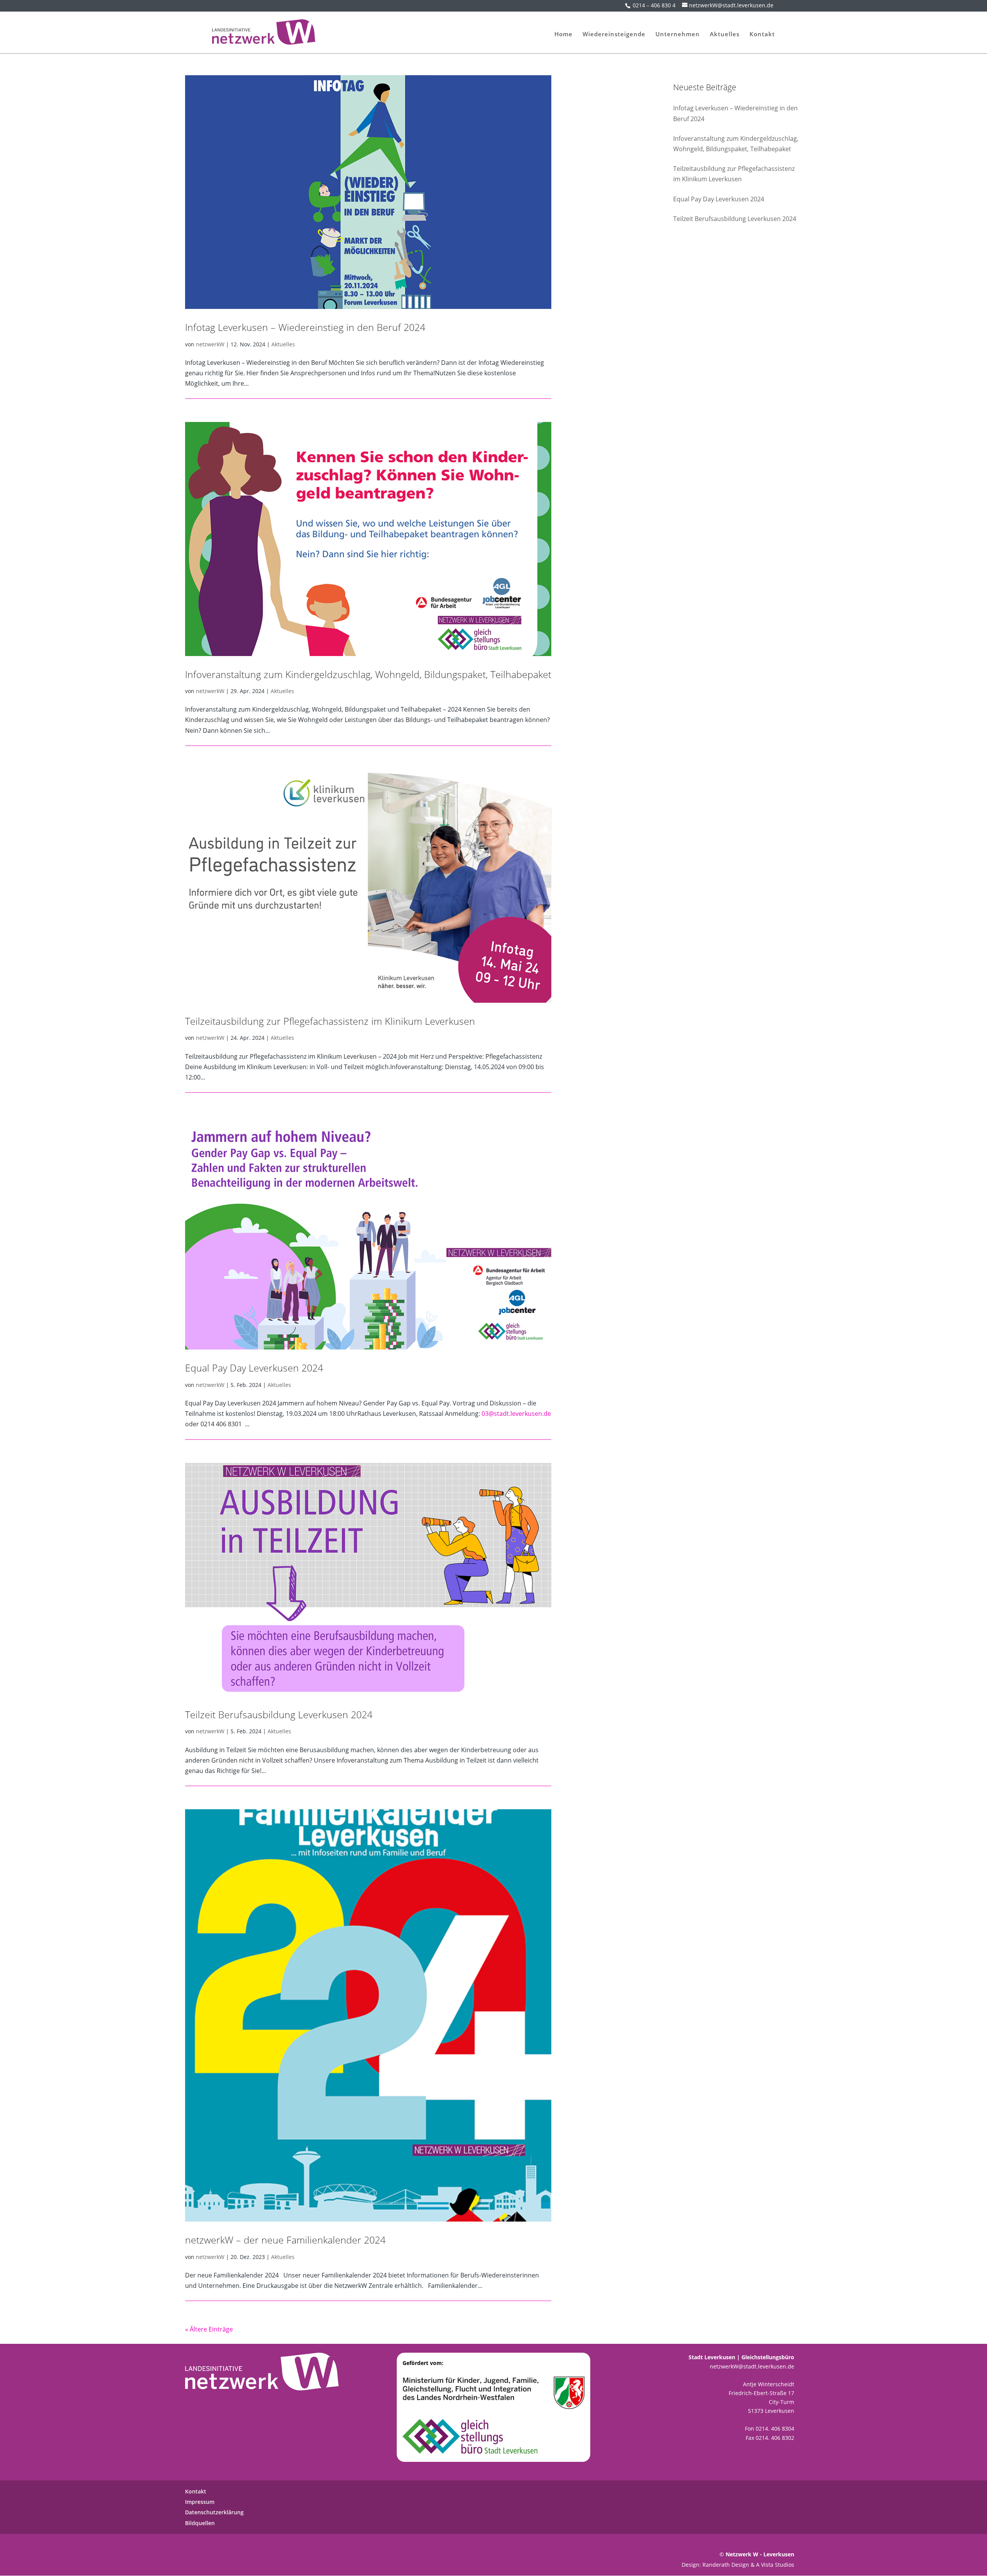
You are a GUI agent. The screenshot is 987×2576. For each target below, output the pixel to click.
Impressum (200, 2502)
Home (563, 35)
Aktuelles (725, 35)
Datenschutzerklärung (214, 2512)
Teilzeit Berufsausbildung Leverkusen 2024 (279, 1714)
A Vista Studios (775, 2565)
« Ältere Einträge (209, 2329)
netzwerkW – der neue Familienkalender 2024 (285, 2240)
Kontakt (196, 2491)
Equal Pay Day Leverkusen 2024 (254, 1368)
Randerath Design (726, 2565)
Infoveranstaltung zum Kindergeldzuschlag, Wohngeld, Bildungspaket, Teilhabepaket (368, 674)
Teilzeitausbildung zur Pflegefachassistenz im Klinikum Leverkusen (330, 1021)
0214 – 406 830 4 (654, 5)
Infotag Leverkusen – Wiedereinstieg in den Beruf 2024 (305, 327)
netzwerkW (210, 344)
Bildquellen (200, 2523)
